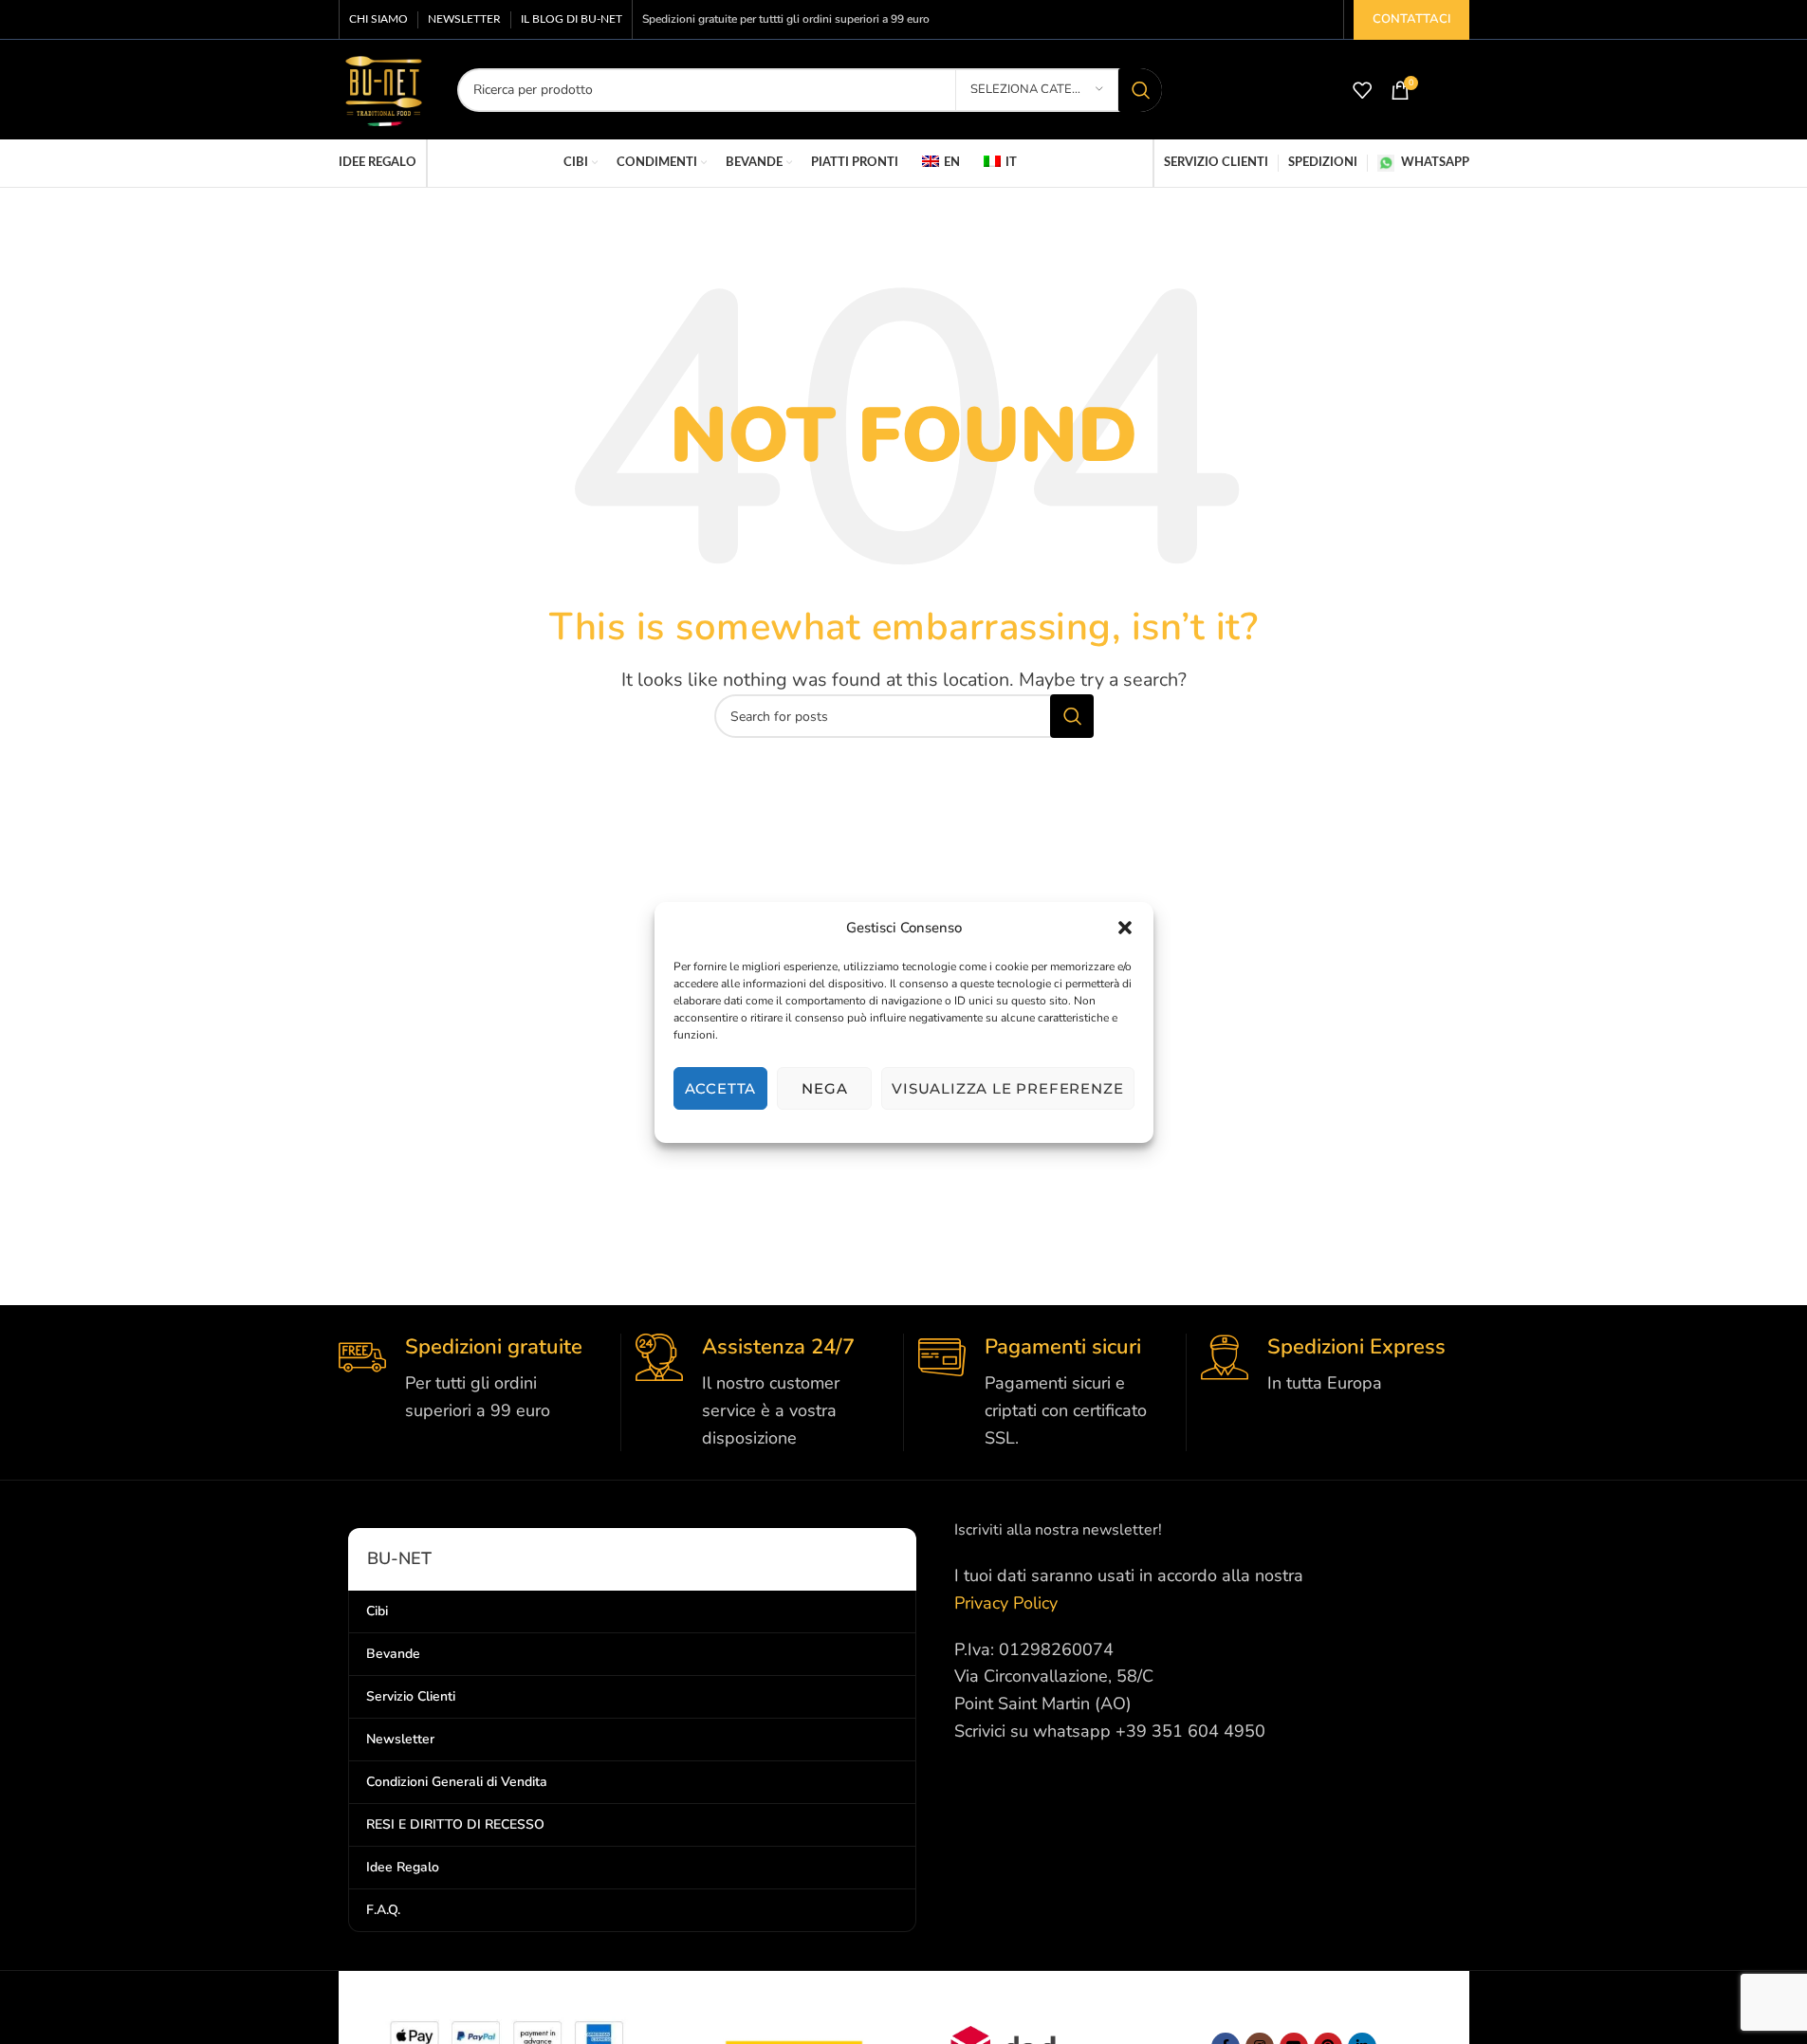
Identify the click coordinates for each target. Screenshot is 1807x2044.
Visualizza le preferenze (1007, 1087)
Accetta (721, 1087)
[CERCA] (1140, 90)
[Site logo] (384, 88)
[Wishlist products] (1362, 90)
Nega (824, 1087)
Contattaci (1411, 19)
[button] (1125, 928)
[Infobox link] (472, 1379)
